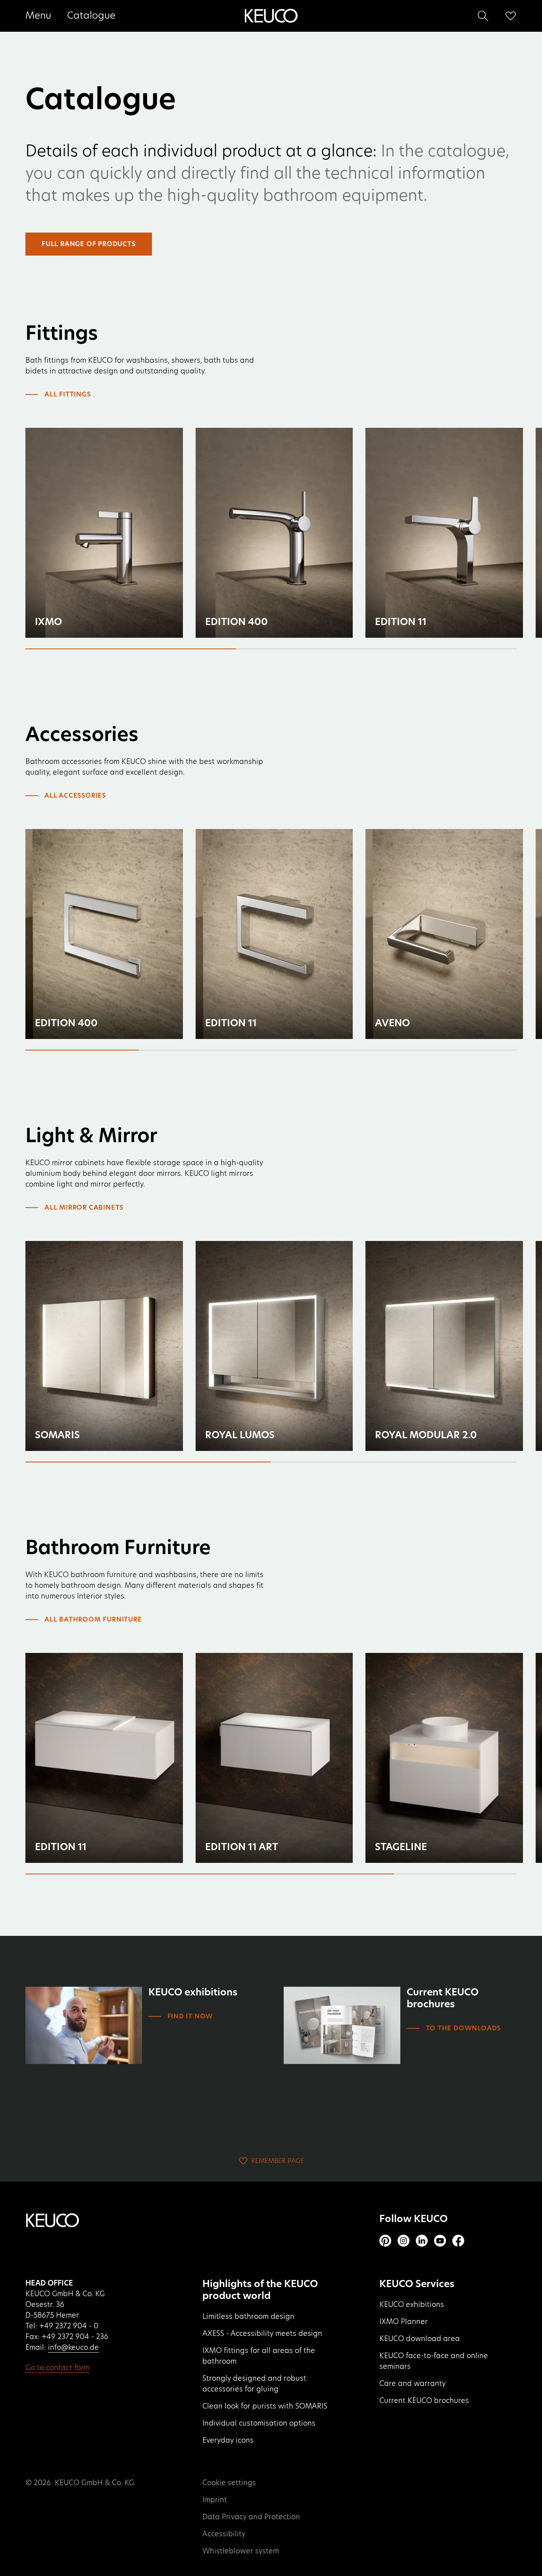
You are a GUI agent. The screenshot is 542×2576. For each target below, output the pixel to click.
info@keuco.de (73, 2348)
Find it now (190, 2016)
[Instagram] (404, 2241)
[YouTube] (440, 2241)
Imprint (215, 2500)
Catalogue (91, 16)
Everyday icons (228, 2441)
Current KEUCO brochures (424, 2401)
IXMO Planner (404, 2322)
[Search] (483, 16)
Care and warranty (412, 2384)
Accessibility (224, 2534)
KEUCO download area (420, 2339)
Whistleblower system (241, 2551)
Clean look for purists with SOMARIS (265, 2407)
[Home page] (271, 16)
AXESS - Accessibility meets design (262, 2334)
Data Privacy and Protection (251, 2517)
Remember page (278, 2161)
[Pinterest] (385, 2241)
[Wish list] (511, 16)
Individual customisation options (259, 2424)
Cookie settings (229, 2483)
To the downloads (463, 2028)
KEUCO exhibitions (412, 2305)
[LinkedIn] (422, 2241)
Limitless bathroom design (248, 2317)
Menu (38, 16)
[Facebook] (458, 2241)
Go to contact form (58, 2368)
